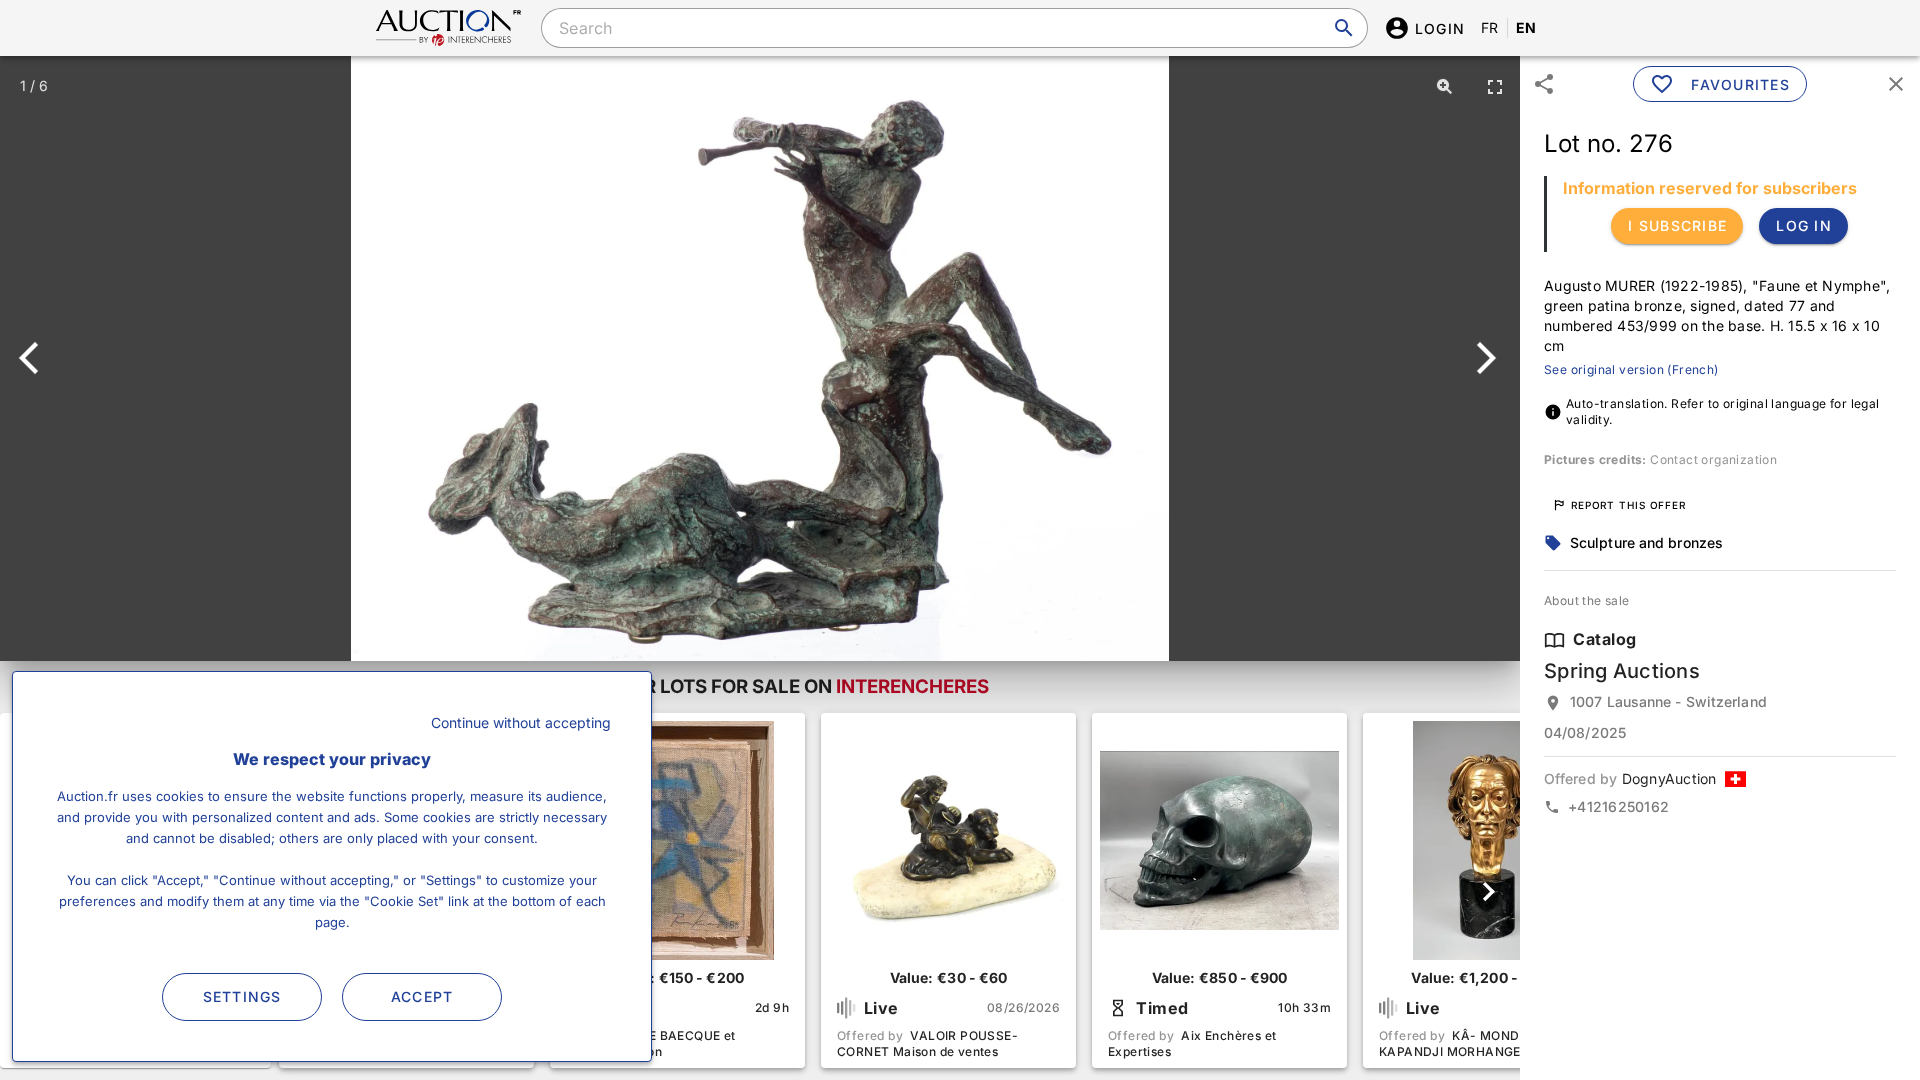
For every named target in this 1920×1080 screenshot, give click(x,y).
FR (1490, 27)
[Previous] (37, 358)
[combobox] (954, 28)
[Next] (1482, 358)
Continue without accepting (521, 722)
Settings (242, 996)
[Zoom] (1445, 86)
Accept (422, 996)
